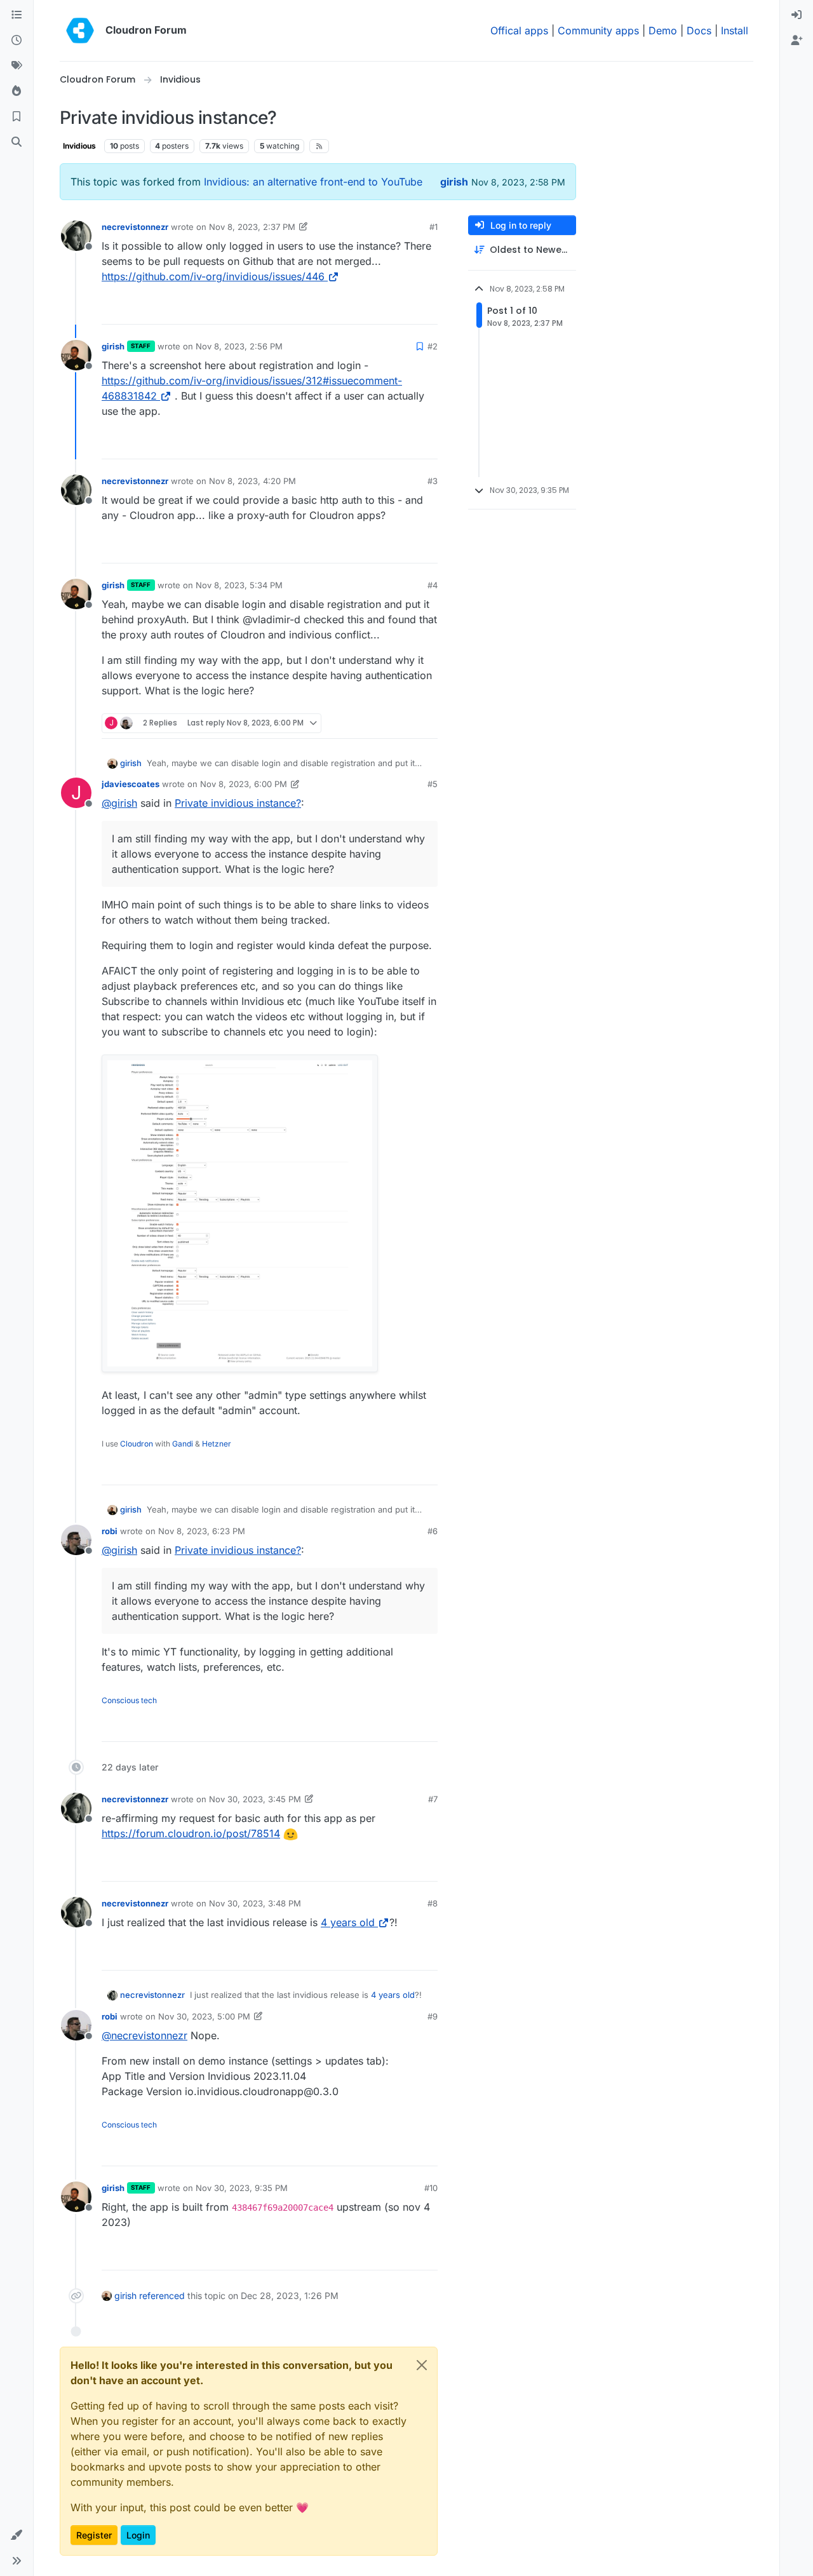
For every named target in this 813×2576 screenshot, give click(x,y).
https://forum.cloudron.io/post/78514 (191, 1833)
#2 (433, 346)
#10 (431, 2188)
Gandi (183, 1444)
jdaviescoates (131, 784)
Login (138, 2535)
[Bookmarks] (17, 117)
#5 (433, 784)
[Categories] (17, 15)
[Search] (17, 142)
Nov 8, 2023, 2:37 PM (252, 227)
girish (454, 182)
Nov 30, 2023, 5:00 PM (204, 2016)
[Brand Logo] (80, 30)
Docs (699, 30)
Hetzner (217, 1444)
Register (94, 2535)
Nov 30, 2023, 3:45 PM (255, 1799)
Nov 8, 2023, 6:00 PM (244, 784)
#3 (433, 481)
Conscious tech (129, 1700)
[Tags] (17, 66)
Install (735, 30)
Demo (663, 30)
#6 (433, 1531)
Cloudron (137, 1444)
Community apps (598, 30)
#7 (433, 1799)
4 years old (348, 1922)
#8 (433, 1903)
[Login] (796, 15)
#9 (433, 2016)
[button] (17, 2535)
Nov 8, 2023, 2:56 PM (239, 346)
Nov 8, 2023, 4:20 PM (252, 481)
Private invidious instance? (238, 803)
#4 (433, 585)
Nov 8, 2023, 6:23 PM (202, 1531)
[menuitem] (796, 15)
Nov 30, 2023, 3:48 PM (255, 1903)
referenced (162, 2296)
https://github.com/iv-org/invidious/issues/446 (213, 276)
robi (110, 1531)
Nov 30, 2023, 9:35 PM (242, 2188)
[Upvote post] (407, 309)
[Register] (796, 41)
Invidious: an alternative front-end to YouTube (313, 182)
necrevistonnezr (135, 227)
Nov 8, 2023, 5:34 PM (239, 585)
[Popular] (17, 91)
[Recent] (17, 41)
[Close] (422, 2365)
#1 (433, 227)
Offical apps (519, 30)
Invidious (79, 146)
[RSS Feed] (319, 146)
